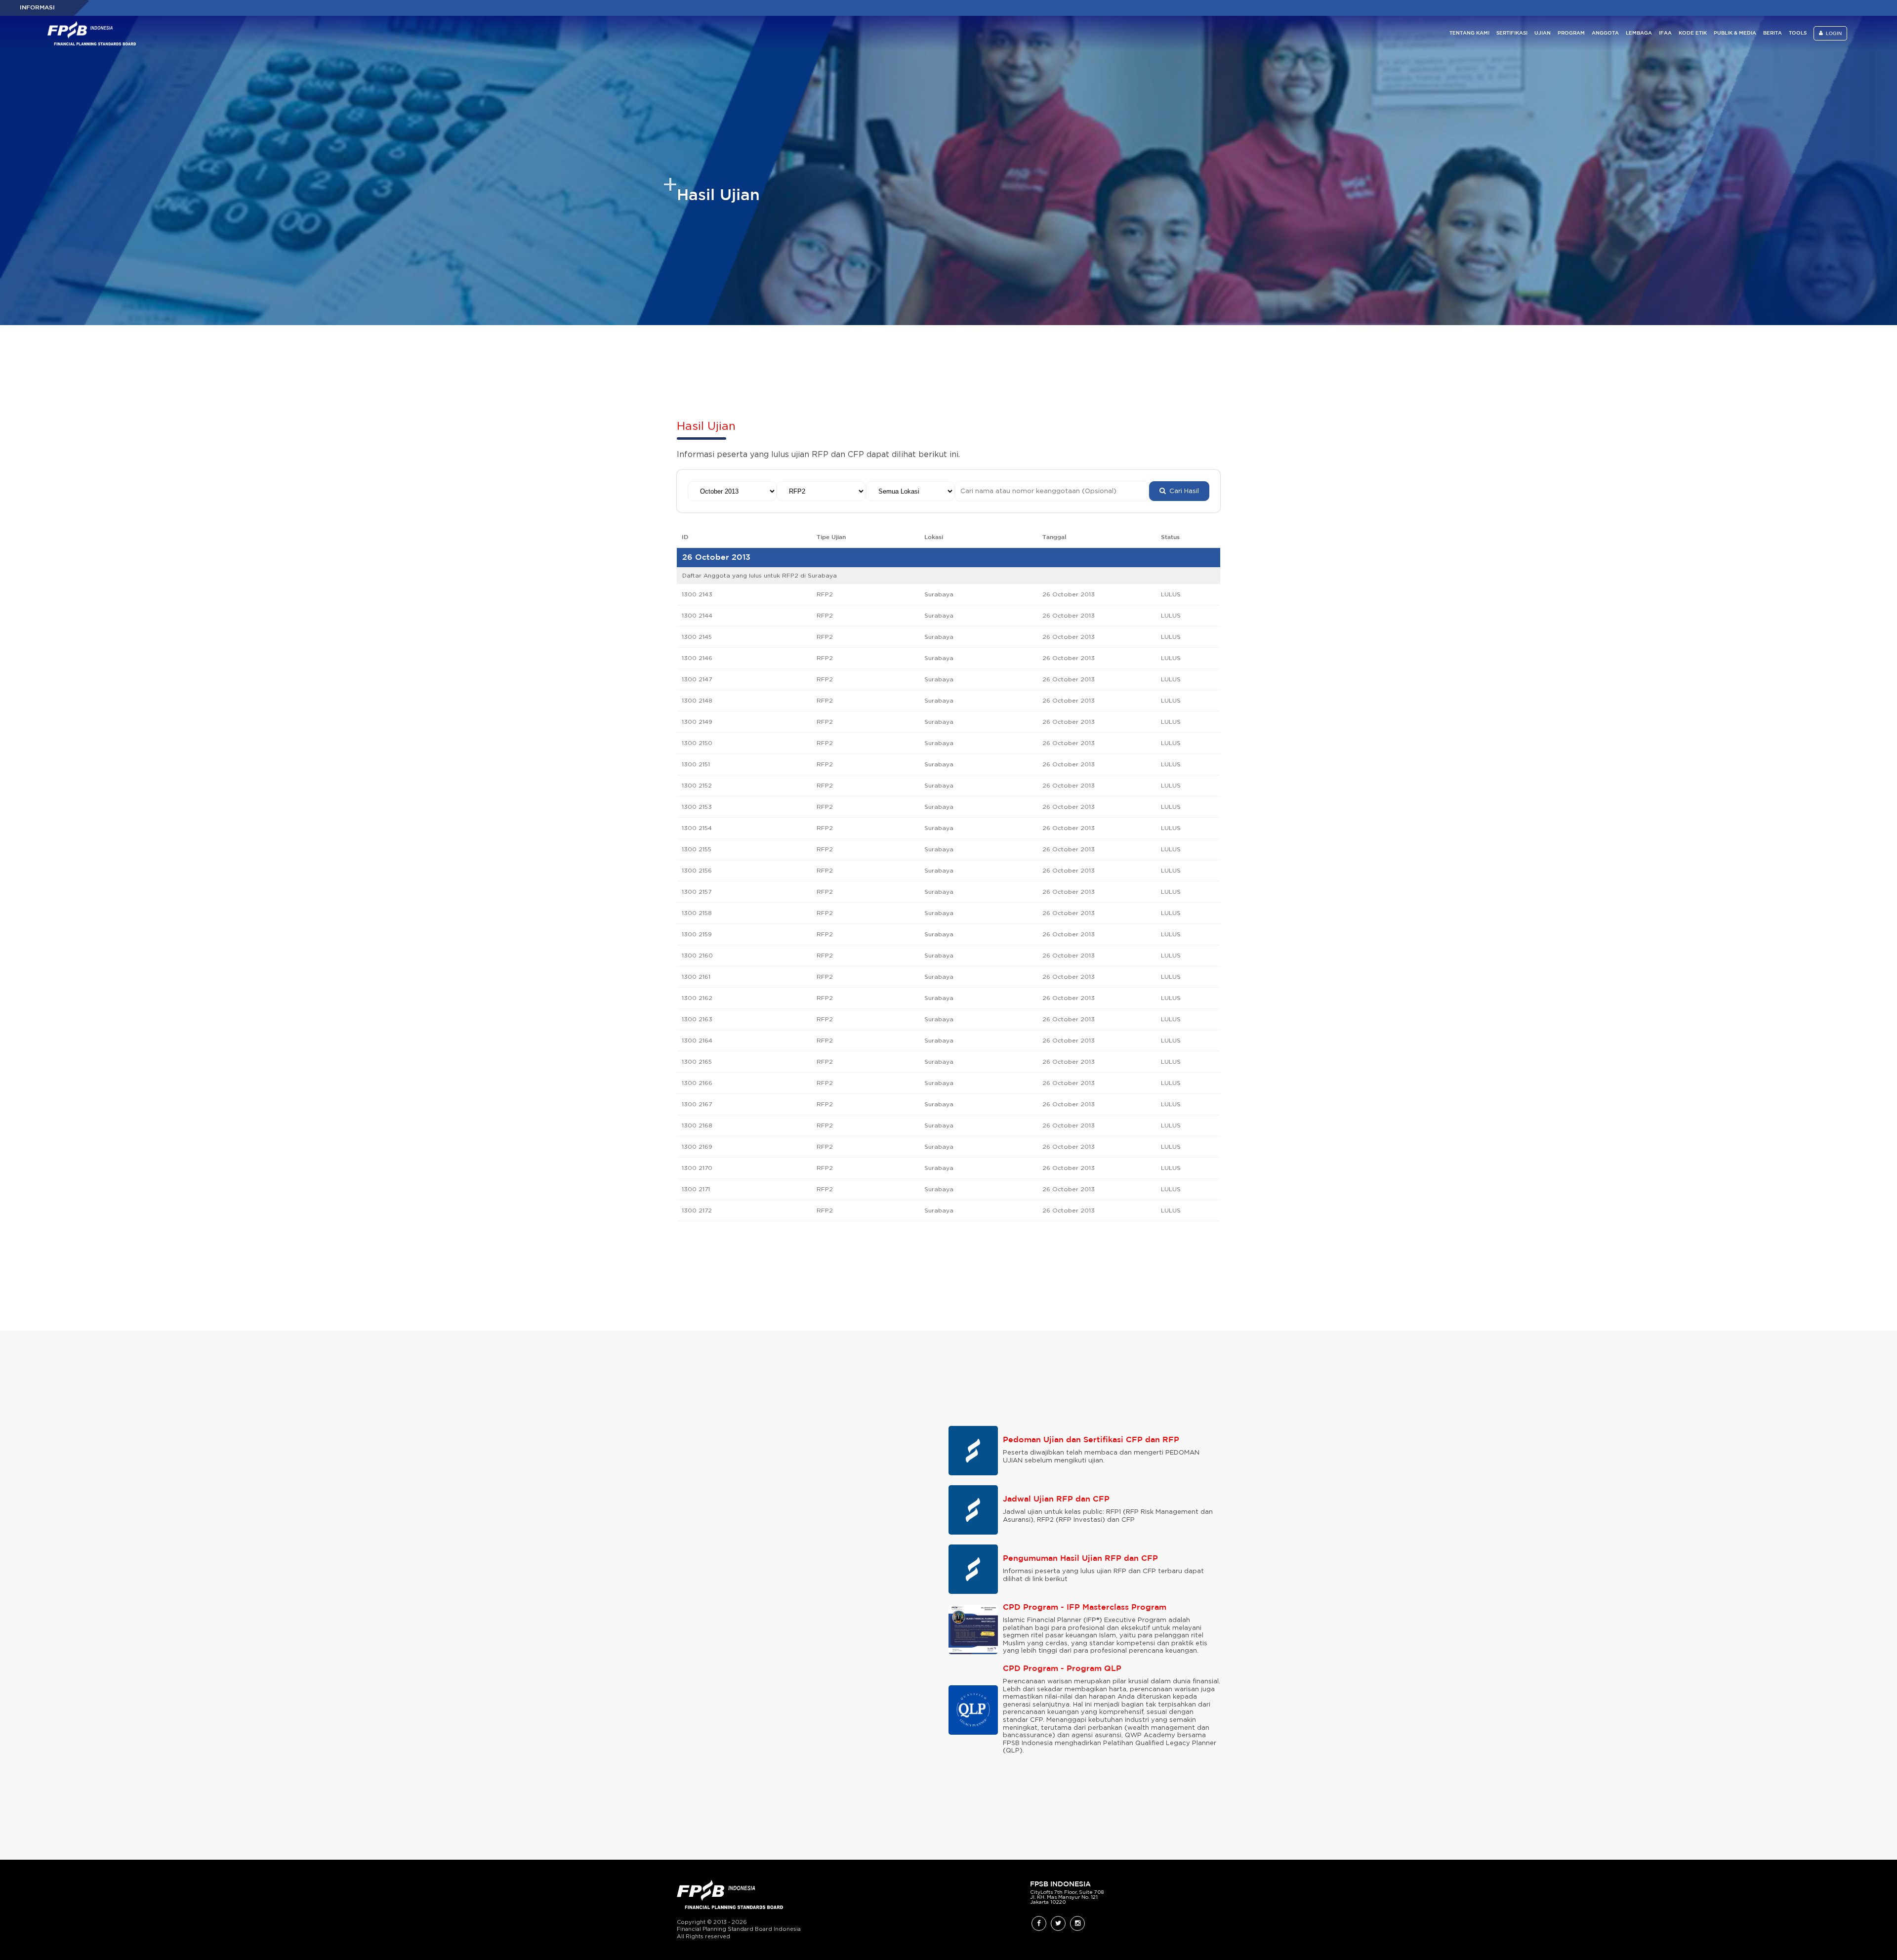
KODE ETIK (1693, 33)
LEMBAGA (1639, 33)
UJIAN (1543, 33)
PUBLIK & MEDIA (1735, 33)
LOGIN (1832, 33)
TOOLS (1798, 33)
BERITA (1773, 33)
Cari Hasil (1182, 491)
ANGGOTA (1605, 33)
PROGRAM (1571, 33)
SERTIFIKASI (1512, 33)
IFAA (1665, 33)
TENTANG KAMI (1469, 33)
